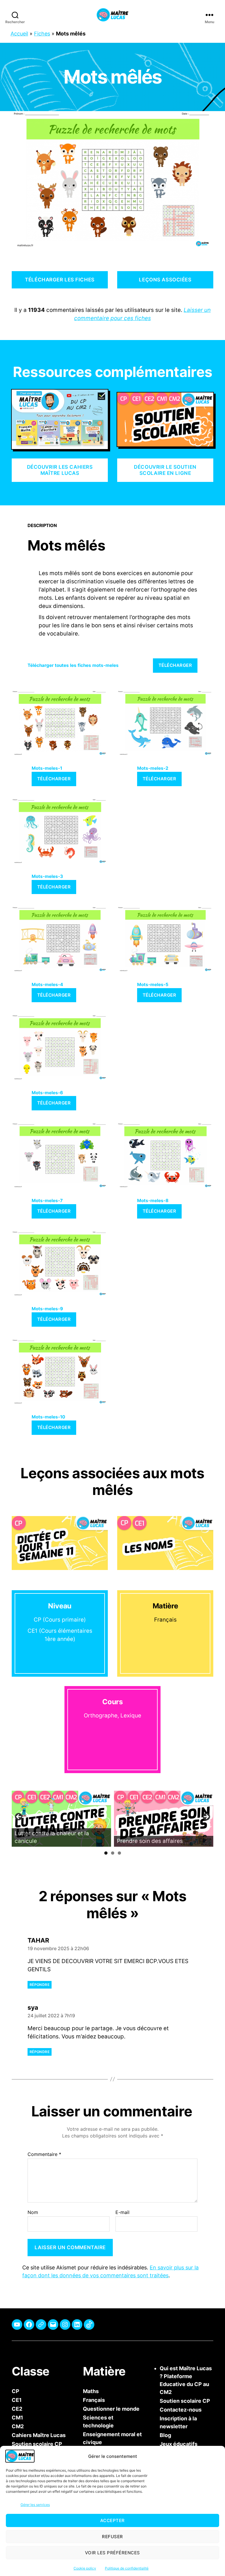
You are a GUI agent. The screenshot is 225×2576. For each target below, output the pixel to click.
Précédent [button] (19, 1817)
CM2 (18, 2426)
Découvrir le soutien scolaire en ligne (165, 470)
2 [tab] (113, 1853)
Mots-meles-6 (47, 1093)
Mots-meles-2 (153, 768)
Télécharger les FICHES (60, 280)
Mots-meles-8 (153, 1201)
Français (94, 2400)
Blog (165, 2435)
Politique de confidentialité (127, 2568)
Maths (91, 2391)
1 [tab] (106, 1853)
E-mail (122, 2212)
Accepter (112, 2520)
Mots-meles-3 (47, 876)
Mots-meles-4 (47, 984)
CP (16, 2391)
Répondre (40, 1985)
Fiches (42, 34)
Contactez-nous (181, 2410)
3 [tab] (119, 1853)
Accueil (19, 34)
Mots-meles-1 (47, 768)
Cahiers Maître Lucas (39, 2435)
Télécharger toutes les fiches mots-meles (73, 665)
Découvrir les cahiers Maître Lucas (60, 470)
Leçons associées (165, 280)
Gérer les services (35, 2505)
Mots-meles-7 (47, 1201)
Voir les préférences (112, 2553)
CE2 (17, 2409)
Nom (33, 2212)
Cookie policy (85, 2568)
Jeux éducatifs (179, 2444)
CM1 (17, 2418)
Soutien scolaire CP (185, 2401)
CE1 (17, 2400)
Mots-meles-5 (153, 984)
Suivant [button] (206, 1817)
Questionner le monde (111, 2409)
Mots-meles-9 (47, 1309)
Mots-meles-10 (48, 1417)
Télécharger (175, 665)
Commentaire (44, 2154)
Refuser (112, 2537)
